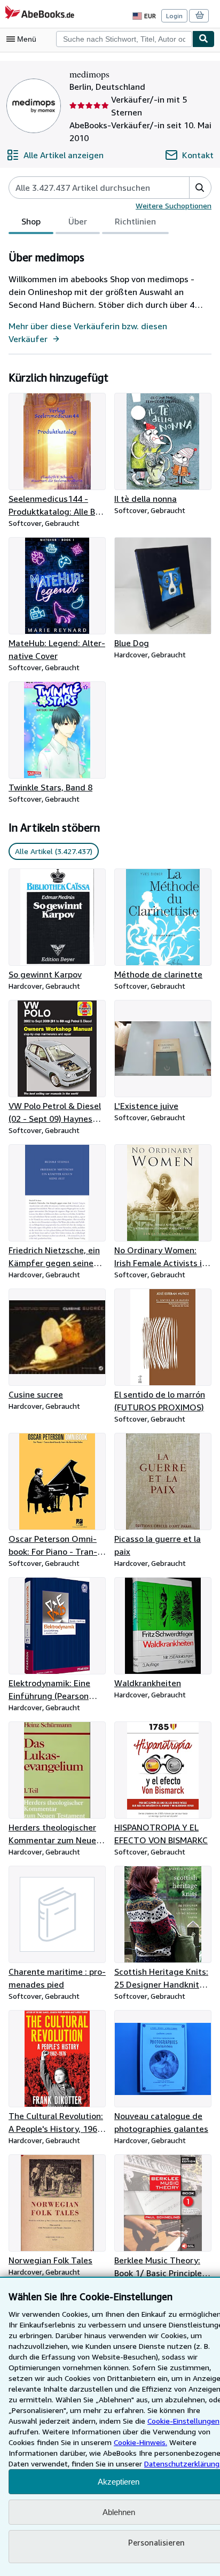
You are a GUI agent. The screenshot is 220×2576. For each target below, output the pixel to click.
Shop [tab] (31, 221)
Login (174, 16)
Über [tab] (78, 221)
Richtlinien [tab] (135, 221)
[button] (200, 188)
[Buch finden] (203, 39)
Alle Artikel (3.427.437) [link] (54, 851)
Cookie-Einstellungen (183, 2421)
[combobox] (124, 39)
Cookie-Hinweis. (140, 2442)
